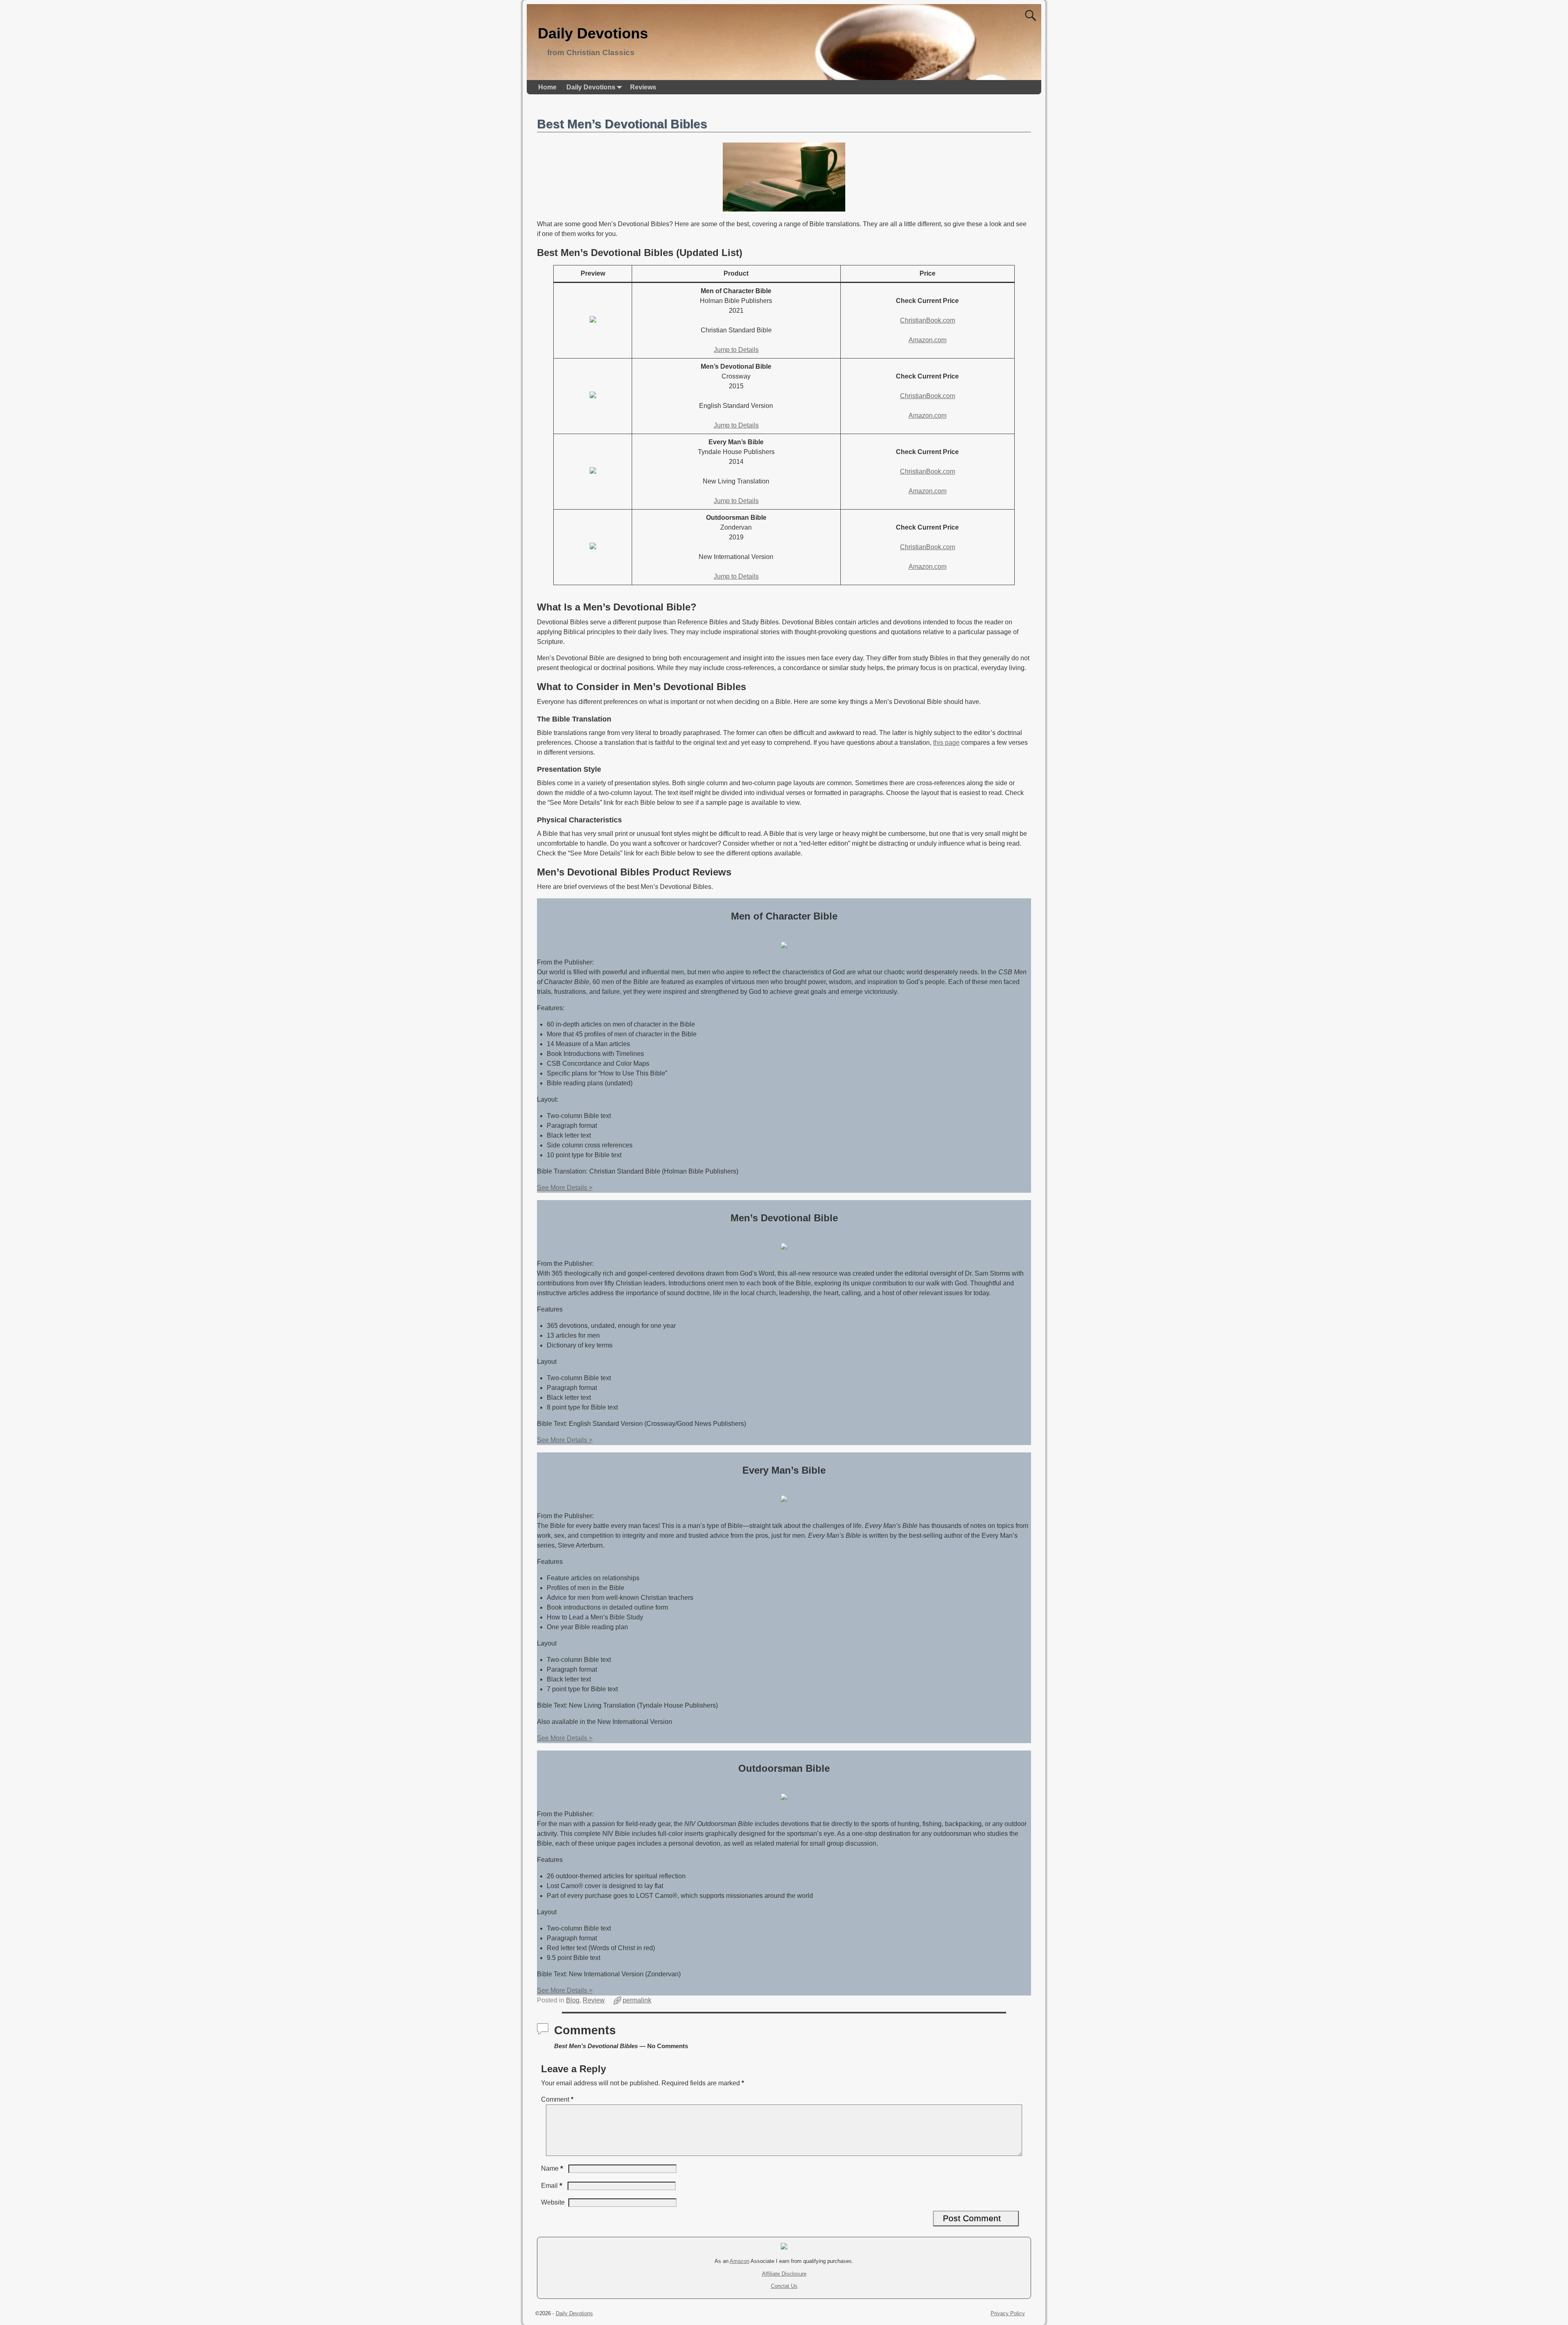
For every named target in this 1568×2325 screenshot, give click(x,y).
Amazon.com (928, 340)
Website (553, 2202)
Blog (573, 2000)
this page (946, 743)
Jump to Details (736, 350)
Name (552, 2168)
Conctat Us (784, 2286)
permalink (637, 2000)
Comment (557, 2099)
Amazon (739, 2261)
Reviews (643, 87)
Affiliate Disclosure (784, 2274)
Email (552, 2186)
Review (594, 2000)
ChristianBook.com (928, 320)
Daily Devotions (593, 33)
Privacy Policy (1008, 2313)
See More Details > (565, 1188)
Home (547, 87)
